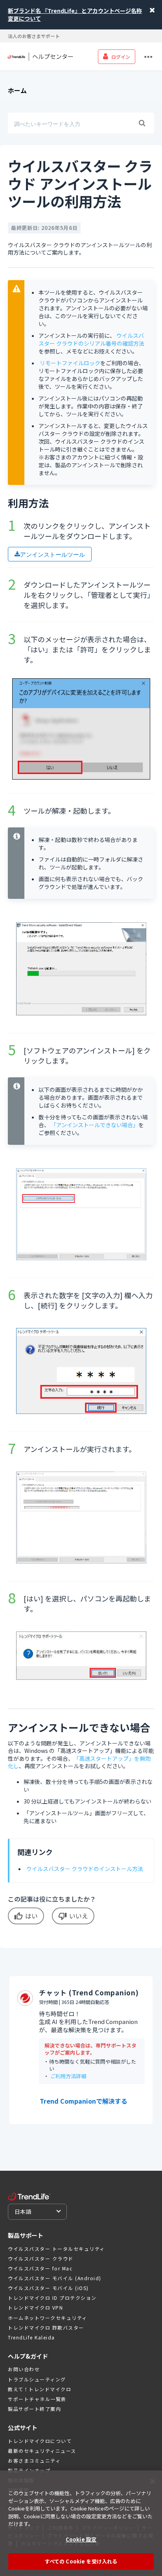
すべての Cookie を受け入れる (81, 2561)
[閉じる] (153, 2481)
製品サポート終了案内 (34, 2409)
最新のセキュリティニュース (42, 2451)
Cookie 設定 (81, 2539)
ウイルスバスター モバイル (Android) (55, 2278)
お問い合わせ (24, 2369)
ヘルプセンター (53, 56)
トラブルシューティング (37, 2379)
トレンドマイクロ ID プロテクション (52, 2298)
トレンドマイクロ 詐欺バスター (46, 2327)
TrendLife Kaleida (31, 2337)
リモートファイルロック (70, 363)
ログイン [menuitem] (121, 57)
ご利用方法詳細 (68, 2076)
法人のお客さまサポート (34, 36)
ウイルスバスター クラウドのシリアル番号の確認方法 (91, 339)
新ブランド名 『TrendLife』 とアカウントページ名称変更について (75, 15)
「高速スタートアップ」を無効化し (79, 1762)
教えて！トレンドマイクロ (40, 2389)
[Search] (142, 123)
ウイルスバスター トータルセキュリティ (56, 2249)
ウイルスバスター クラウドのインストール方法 (85, 1869)
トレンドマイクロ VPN (35, 2307)
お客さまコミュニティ (34, 2460)
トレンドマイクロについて (40, 2441)
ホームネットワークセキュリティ (48, 2318)
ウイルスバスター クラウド (41, 2258)
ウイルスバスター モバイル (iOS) (48, 2288)
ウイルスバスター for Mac (40, 2268)
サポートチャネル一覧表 (37, 2399)
